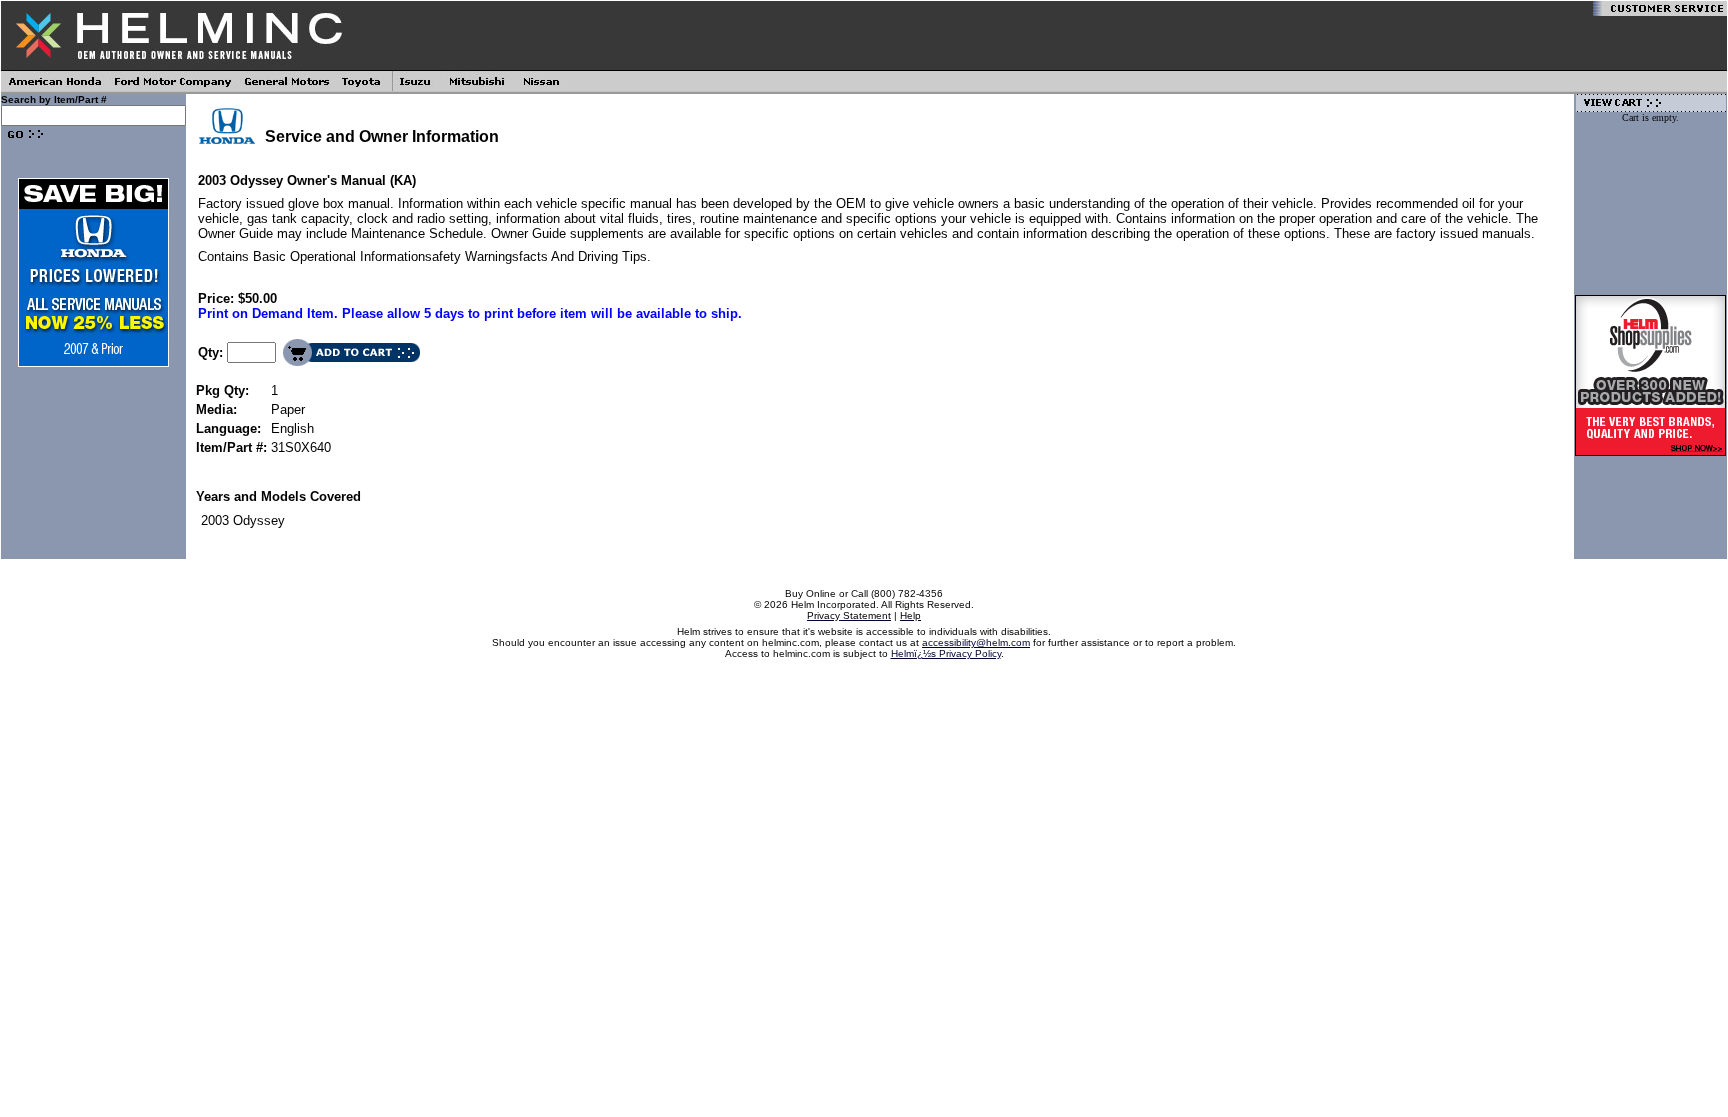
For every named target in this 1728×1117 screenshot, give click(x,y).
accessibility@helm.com (976, 642)
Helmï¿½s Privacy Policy (946, 653)
